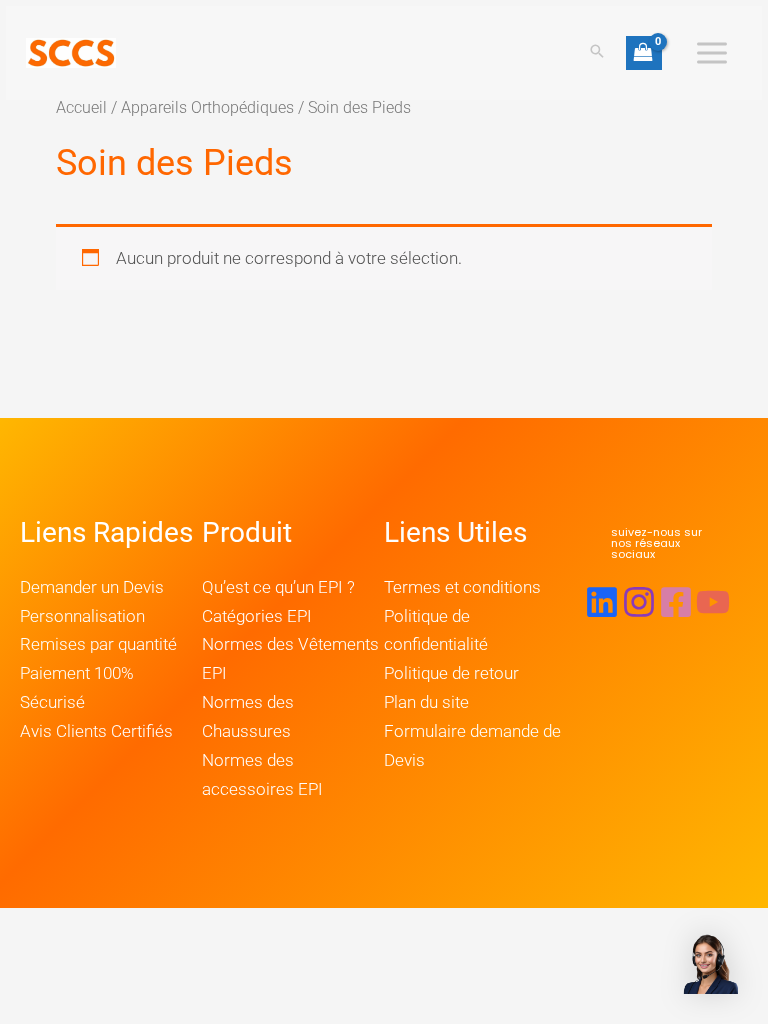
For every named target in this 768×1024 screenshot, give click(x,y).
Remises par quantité (98, 644)
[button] (657, 543)
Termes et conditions (462, 587)
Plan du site (426, 702)
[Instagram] (639, 602)
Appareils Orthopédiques (207, 107)
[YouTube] (713, 602)
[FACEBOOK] (676, 602)
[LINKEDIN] (602, 602)
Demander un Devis (92, 587)
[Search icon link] (597, 52)
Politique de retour (451, 673)
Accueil (81, 107)
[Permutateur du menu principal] (712, 53)
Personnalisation (82, 616)
